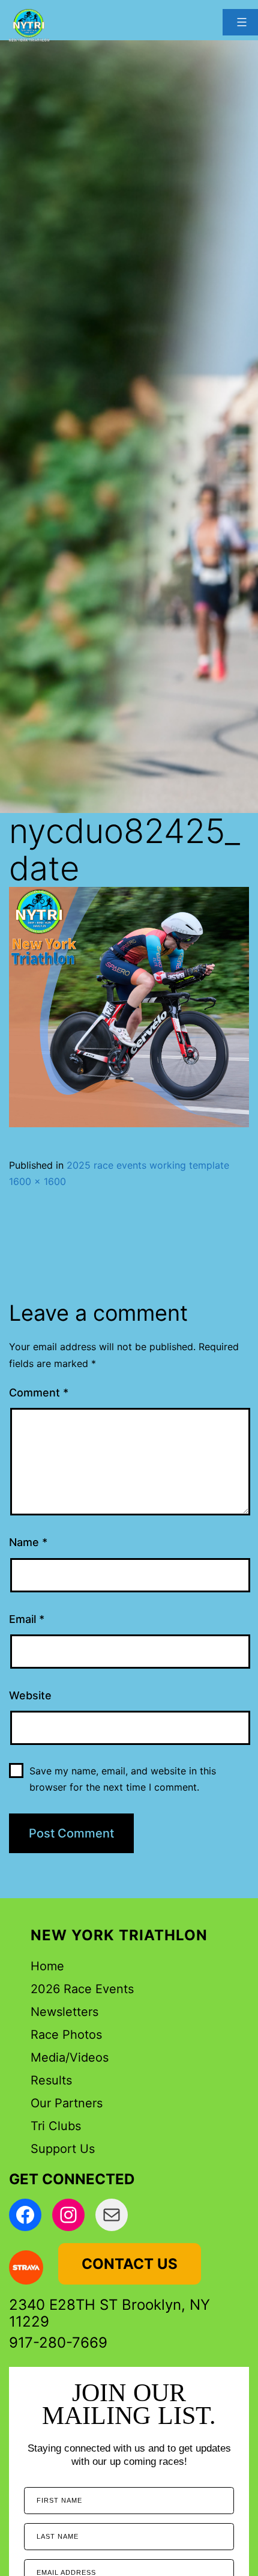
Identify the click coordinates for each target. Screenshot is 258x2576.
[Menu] (240, 22)
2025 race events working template (148, 1165)
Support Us (63, 2149)
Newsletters (64, 2012)
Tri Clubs (56, 2126)
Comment (39, 1393)
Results (51, 2080)
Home (47, 1966)
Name (28, 1542)
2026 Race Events (82, 1989)
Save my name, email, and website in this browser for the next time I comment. (123, 1779)
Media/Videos (70, 2057)
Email (27, 1619)
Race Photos (66, 2035)
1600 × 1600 (37, 1181)
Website (30, 1695)
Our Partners (67, 2103)
